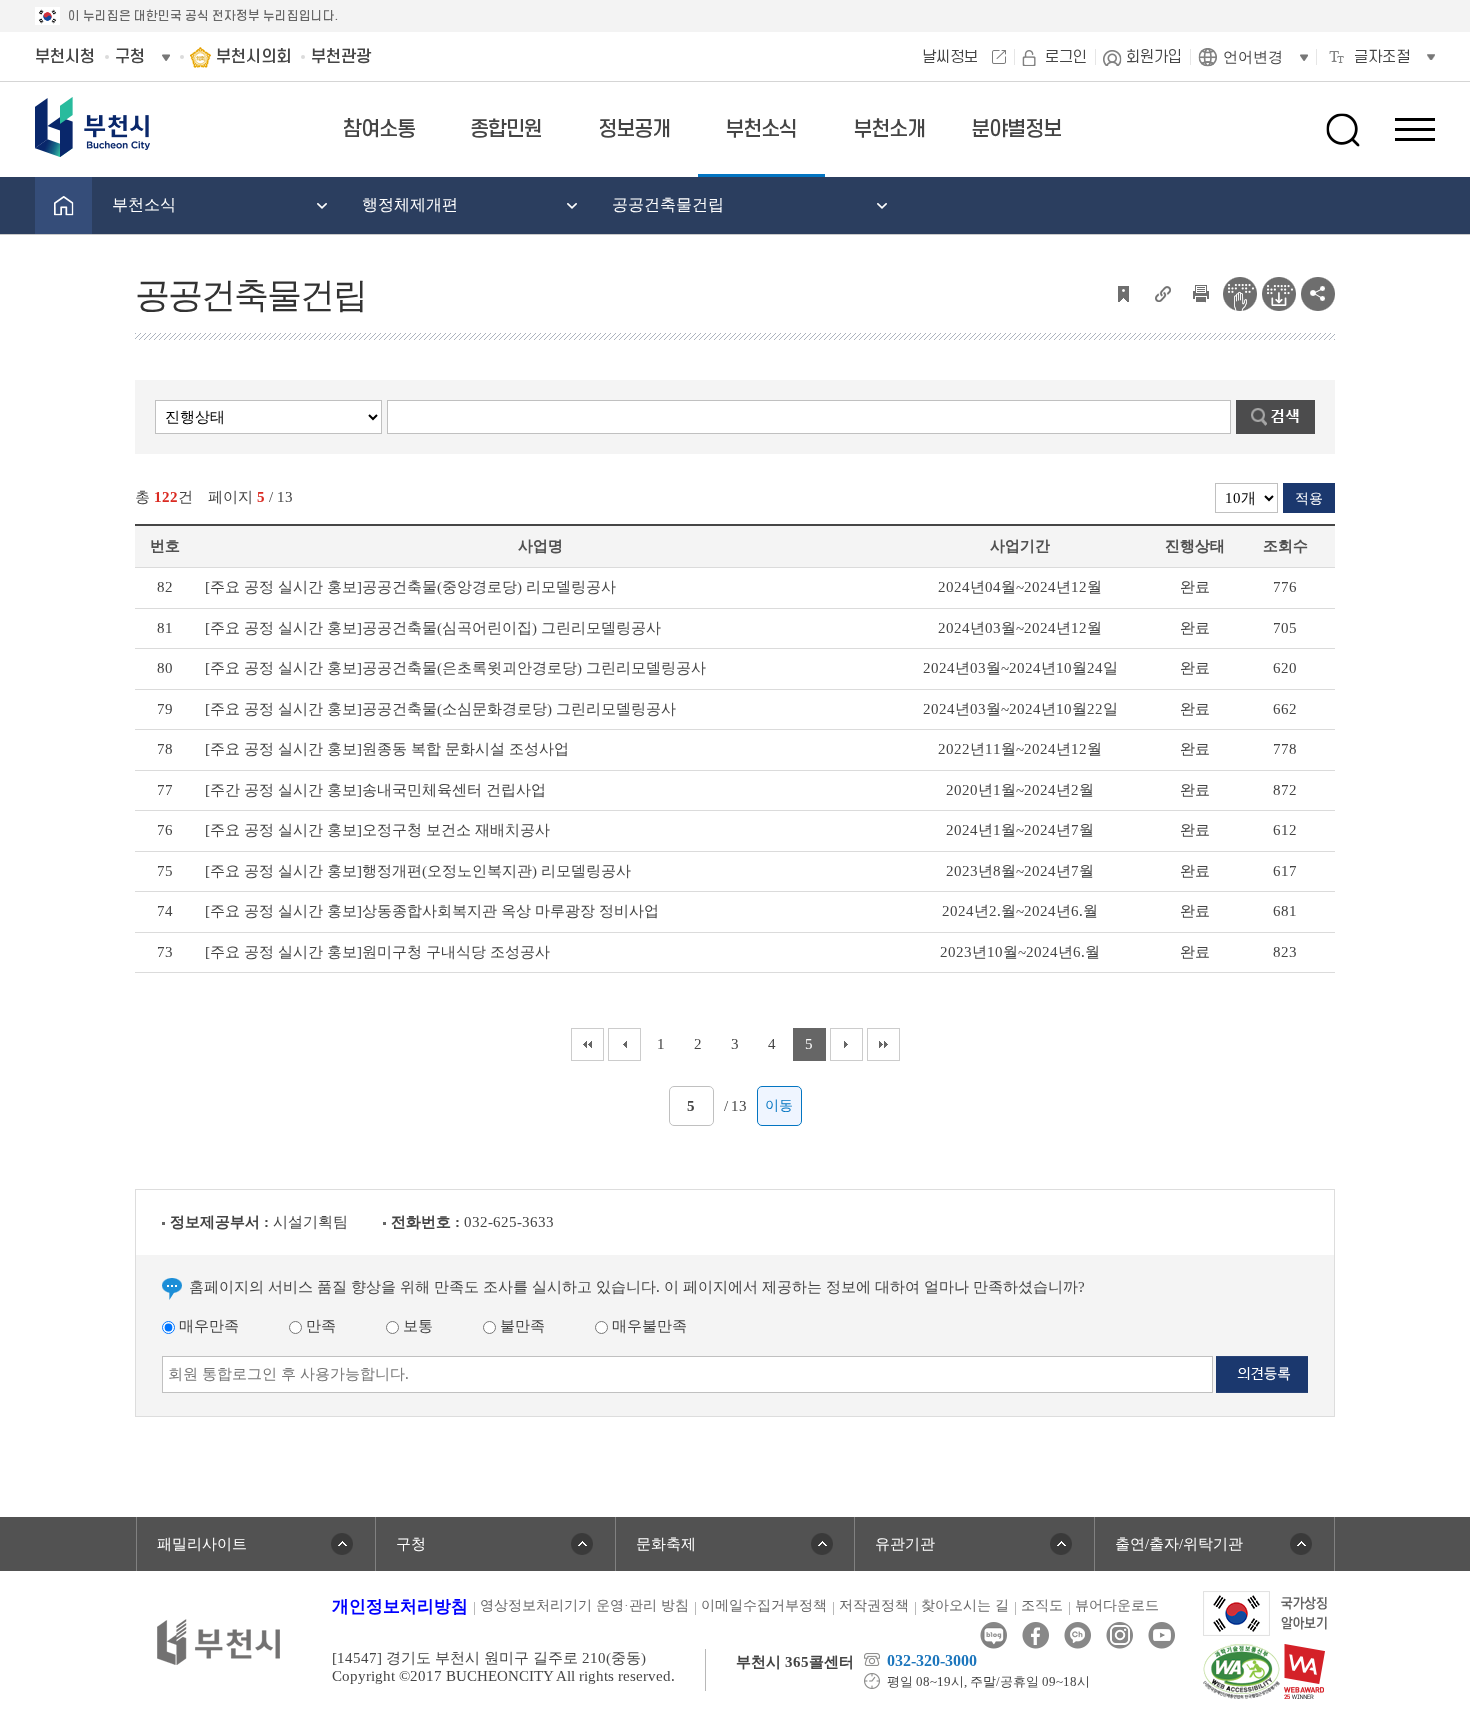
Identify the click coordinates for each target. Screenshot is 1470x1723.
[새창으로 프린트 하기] (1201, 292)
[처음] (587, 1044)
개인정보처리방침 (400, 1606)
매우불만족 (647, 1326)
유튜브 (1161, 1635)
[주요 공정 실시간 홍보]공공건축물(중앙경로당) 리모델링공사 (410, 587)
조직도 (1042, 1605)
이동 (779, 1105)
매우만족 (207, 1326)
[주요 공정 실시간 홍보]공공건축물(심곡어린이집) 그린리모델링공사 (433, 628)
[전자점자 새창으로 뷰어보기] (1240, 292)
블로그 (993, 1635)
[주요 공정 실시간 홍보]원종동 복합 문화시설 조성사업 (387, 749)
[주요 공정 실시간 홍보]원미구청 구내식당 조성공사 (377, 952)
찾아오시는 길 (965, 1605)
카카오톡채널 (1077, 1635)
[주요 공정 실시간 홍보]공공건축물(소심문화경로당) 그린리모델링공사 (440, 709)
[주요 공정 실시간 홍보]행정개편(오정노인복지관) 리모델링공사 (418, 871)
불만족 (520, 1326)
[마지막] (883, 1044)
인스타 (1119, 1635)
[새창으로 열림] (1265, 1612)
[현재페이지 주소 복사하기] (1162, 292)
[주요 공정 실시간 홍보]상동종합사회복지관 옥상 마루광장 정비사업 (432, 911)
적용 (1309, 498)
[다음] (846, 1044)
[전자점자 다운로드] (1279, 292)
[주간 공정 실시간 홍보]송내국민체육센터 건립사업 (375, 790)
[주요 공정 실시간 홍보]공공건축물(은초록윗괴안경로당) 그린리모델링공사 (455, 668)
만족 (319, 1326)
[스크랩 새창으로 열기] (1123, 292)
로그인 (1066, 57)
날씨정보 (950, 57)
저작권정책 (874, 1605)
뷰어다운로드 (1117, 1605)
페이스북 (1035, 1635)
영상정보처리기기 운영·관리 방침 (584, 1605)
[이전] (624, 1044)
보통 (416, 1326)
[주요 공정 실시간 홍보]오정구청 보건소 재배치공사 (377, 830)
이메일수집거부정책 (764, 1605)
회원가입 (1154, 57)
